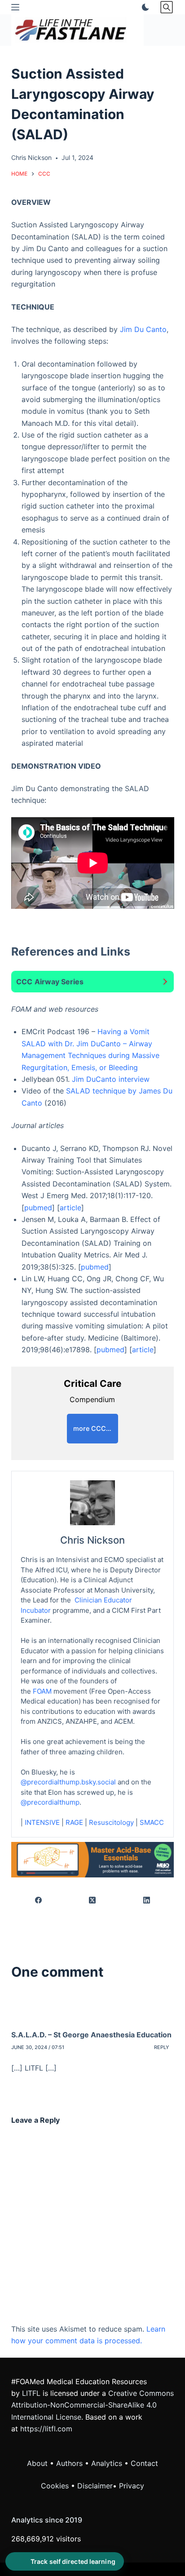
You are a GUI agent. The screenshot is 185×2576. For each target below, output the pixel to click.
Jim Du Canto (143, 329)
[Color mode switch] (144, 7)
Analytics (107, 2463)
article (70, 1208)
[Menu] (15, 7)
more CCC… (92, 1428)
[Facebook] (39, 1901)
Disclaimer (95, 2486)
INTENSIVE (42, 1822)
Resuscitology (111, 1822)
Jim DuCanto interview (111, 1079)
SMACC (152, 1822)
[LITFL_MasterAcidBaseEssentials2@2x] (93, 1859)
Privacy (132, 2486)
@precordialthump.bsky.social (68, 1782)
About (37, 2463)
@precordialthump (50, 1802)
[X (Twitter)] (93, 1901)
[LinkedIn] (147, 1901)
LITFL (31, 2393)
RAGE (74, 1822)
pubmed (38, 1208)
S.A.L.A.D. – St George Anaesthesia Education (91, 2035)
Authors (69, 2463)
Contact (144, 2463)
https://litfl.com (46, 2429)
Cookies (56, 2486)
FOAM (42, 1691)
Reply (162, 2047)
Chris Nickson (92, 1540)
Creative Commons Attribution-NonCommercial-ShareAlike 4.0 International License (92, 2405)
